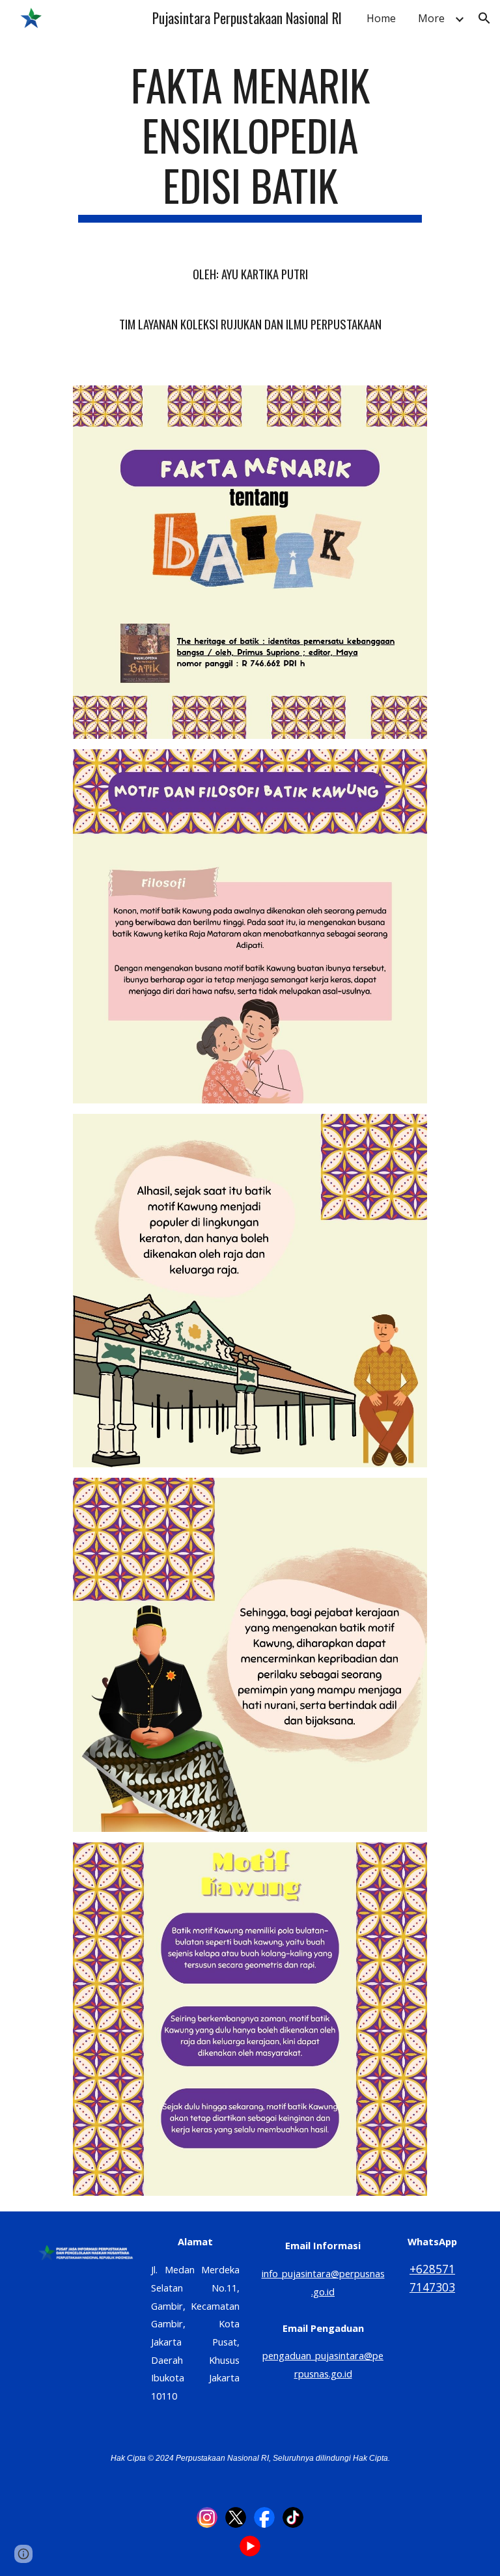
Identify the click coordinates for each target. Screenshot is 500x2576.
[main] (250, 204)
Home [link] (381, 18)
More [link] (431, 18)
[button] (484, 18)
